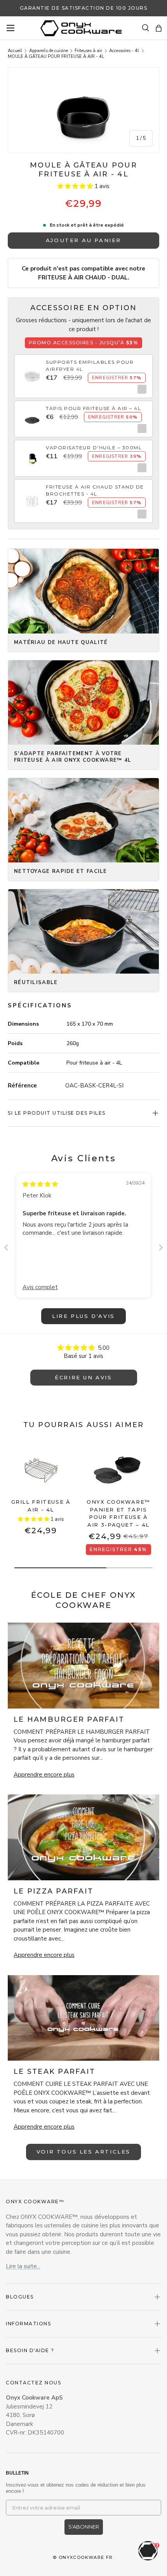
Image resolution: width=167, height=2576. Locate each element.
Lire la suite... (23, 2266)
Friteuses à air (88, 51)
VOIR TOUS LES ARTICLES (83, 2152)
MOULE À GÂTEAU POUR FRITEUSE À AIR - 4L (56, 57)
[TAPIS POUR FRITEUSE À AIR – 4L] (32, 415)
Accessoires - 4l (124, 51)
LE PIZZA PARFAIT (53, 1891)
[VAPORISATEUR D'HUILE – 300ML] (32, 454)
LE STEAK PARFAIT (54, 2072)
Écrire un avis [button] (83, 1377)
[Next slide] (161, 1247)
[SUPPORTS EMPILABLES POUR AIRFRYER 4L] (32, 372)
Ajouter (140, 389)
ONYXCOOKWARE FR (86, 2557)
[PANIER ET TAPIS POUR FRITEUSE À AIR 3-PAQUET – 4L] (118, 1468)
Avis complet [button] (40, 1287)
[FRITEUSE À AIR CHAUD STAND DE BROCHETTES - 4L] (32, 497)
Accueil (15, 51)
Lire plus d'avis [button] (83, 1316)
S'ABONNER (84, 2527)
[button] (159, 28)
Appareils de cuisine (49, 51)
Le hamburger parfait (69, 1719)
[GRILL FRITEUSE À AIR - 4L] (41, 1468)
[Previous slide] (6, 1247)
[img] (40, 1184)
